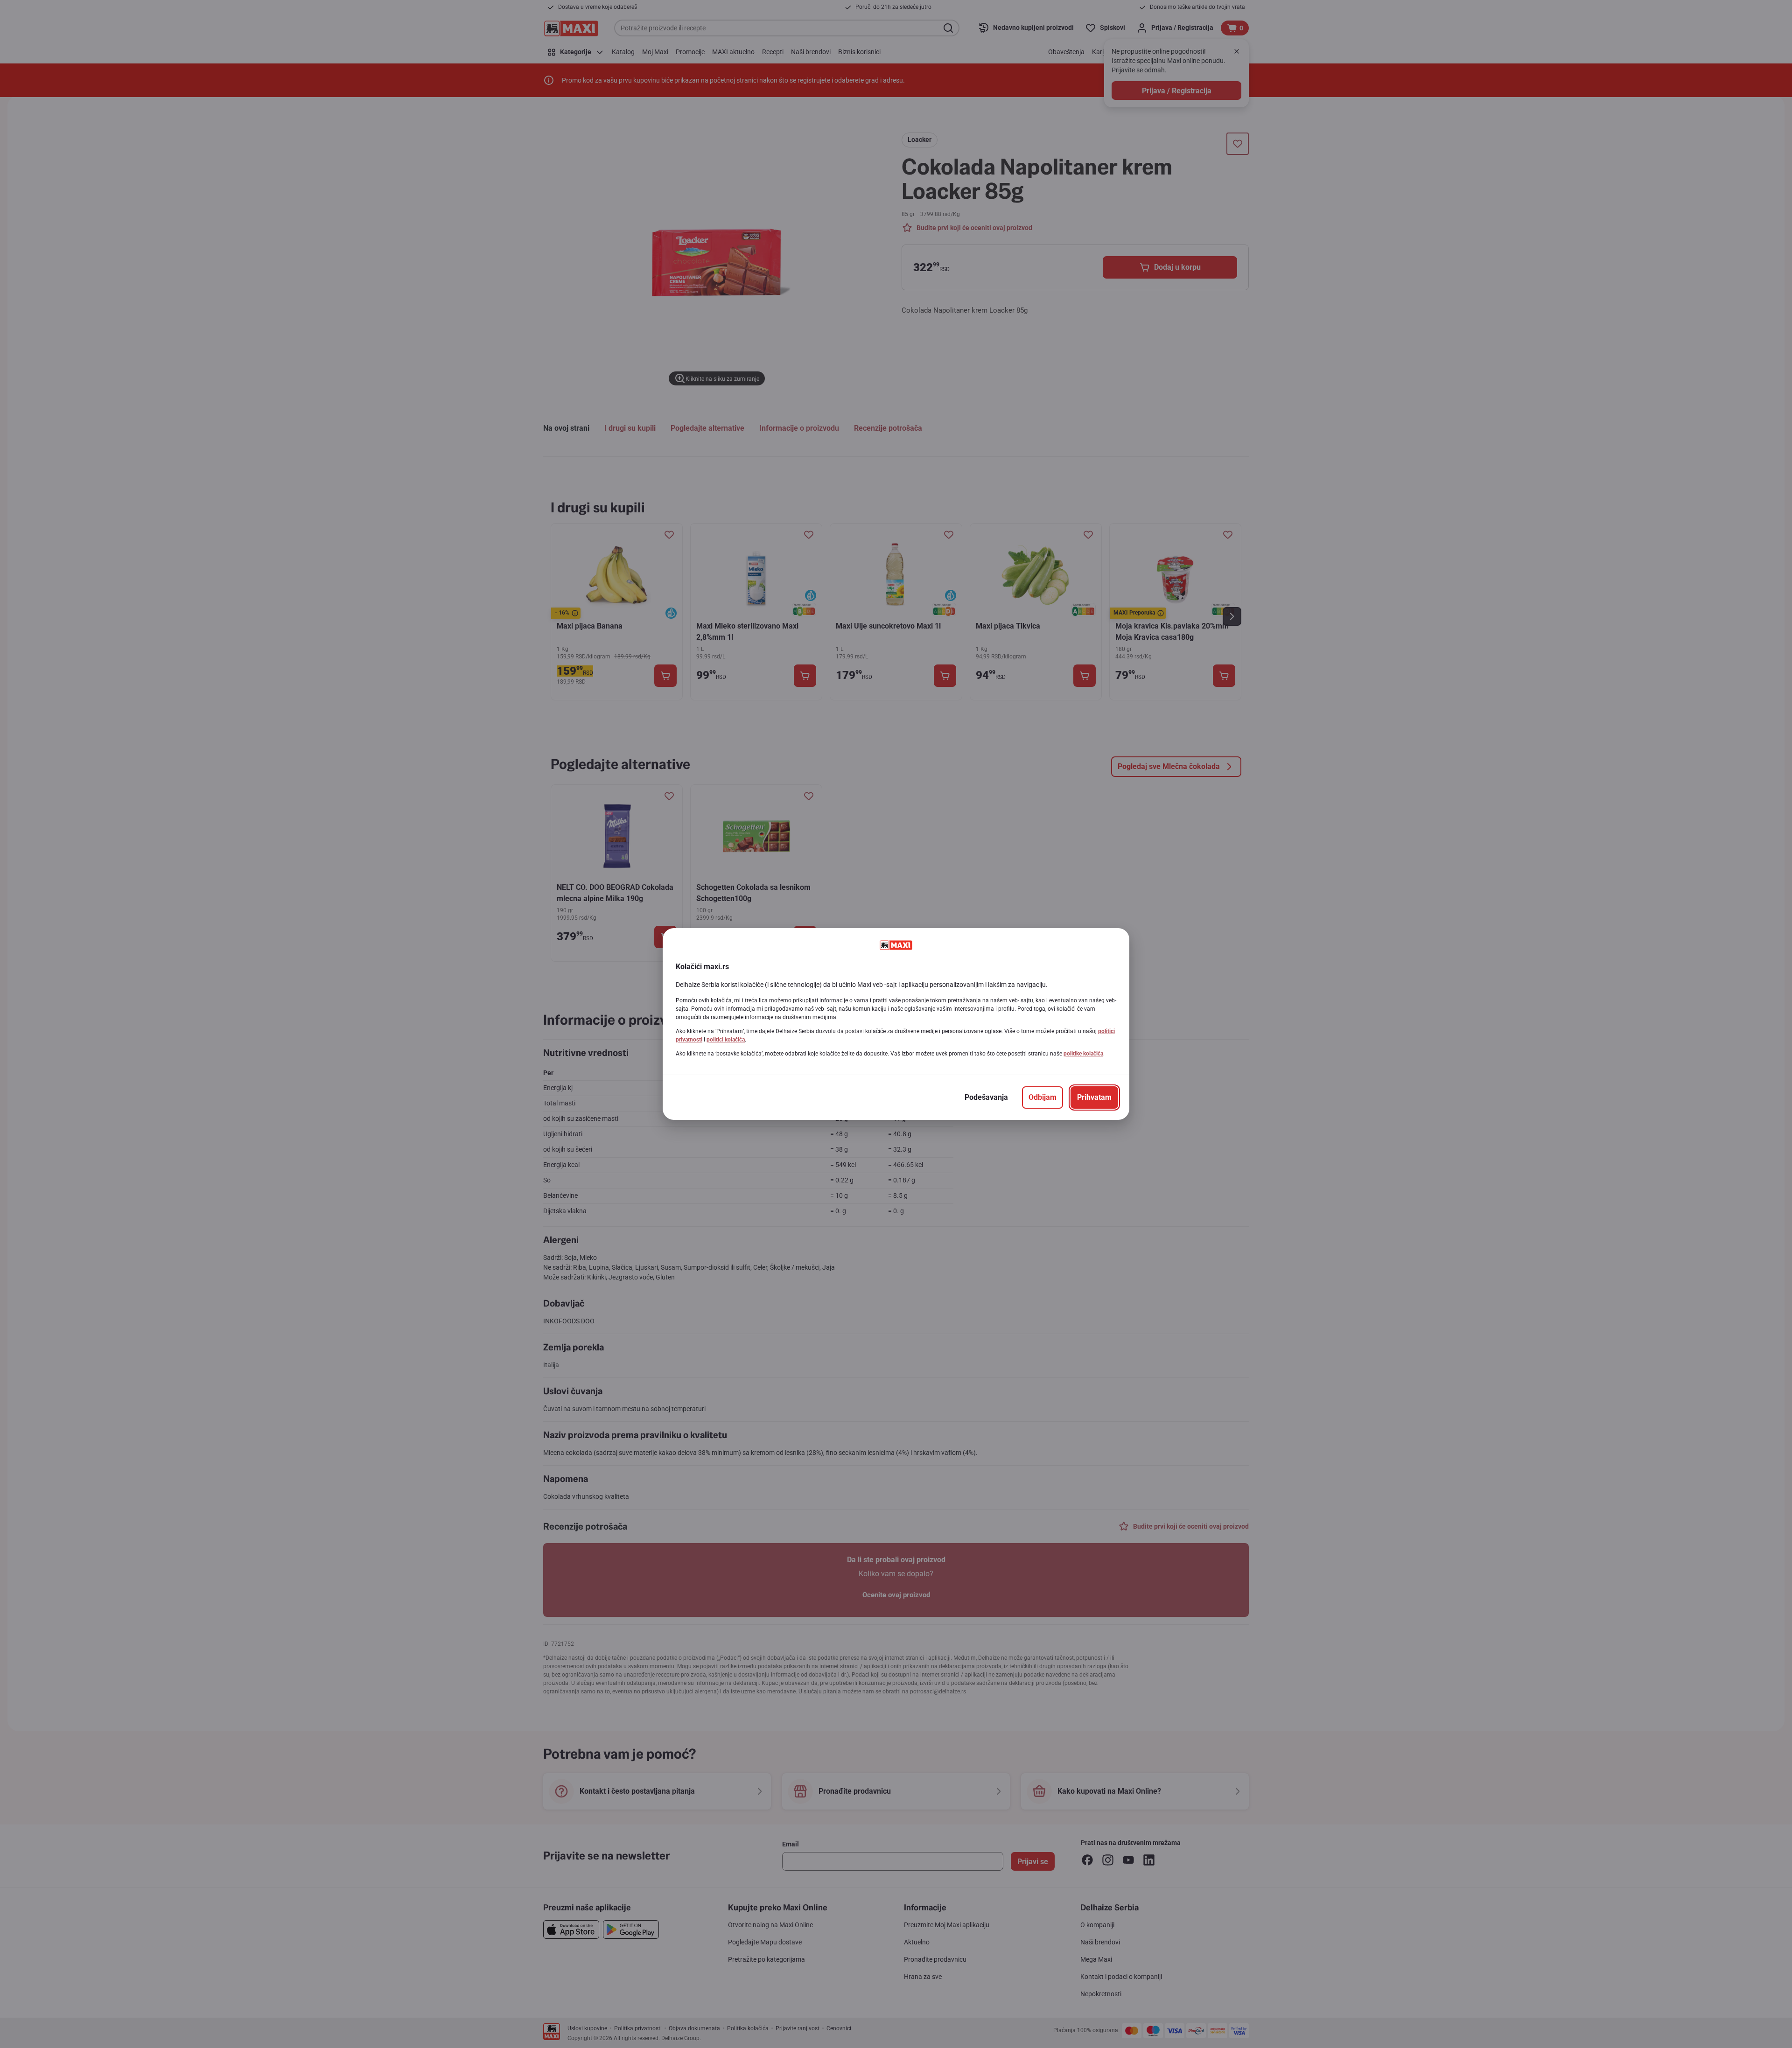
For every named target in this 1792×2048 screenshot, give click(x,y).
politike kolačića (1083, 1054)
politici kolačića (726, 1040)
